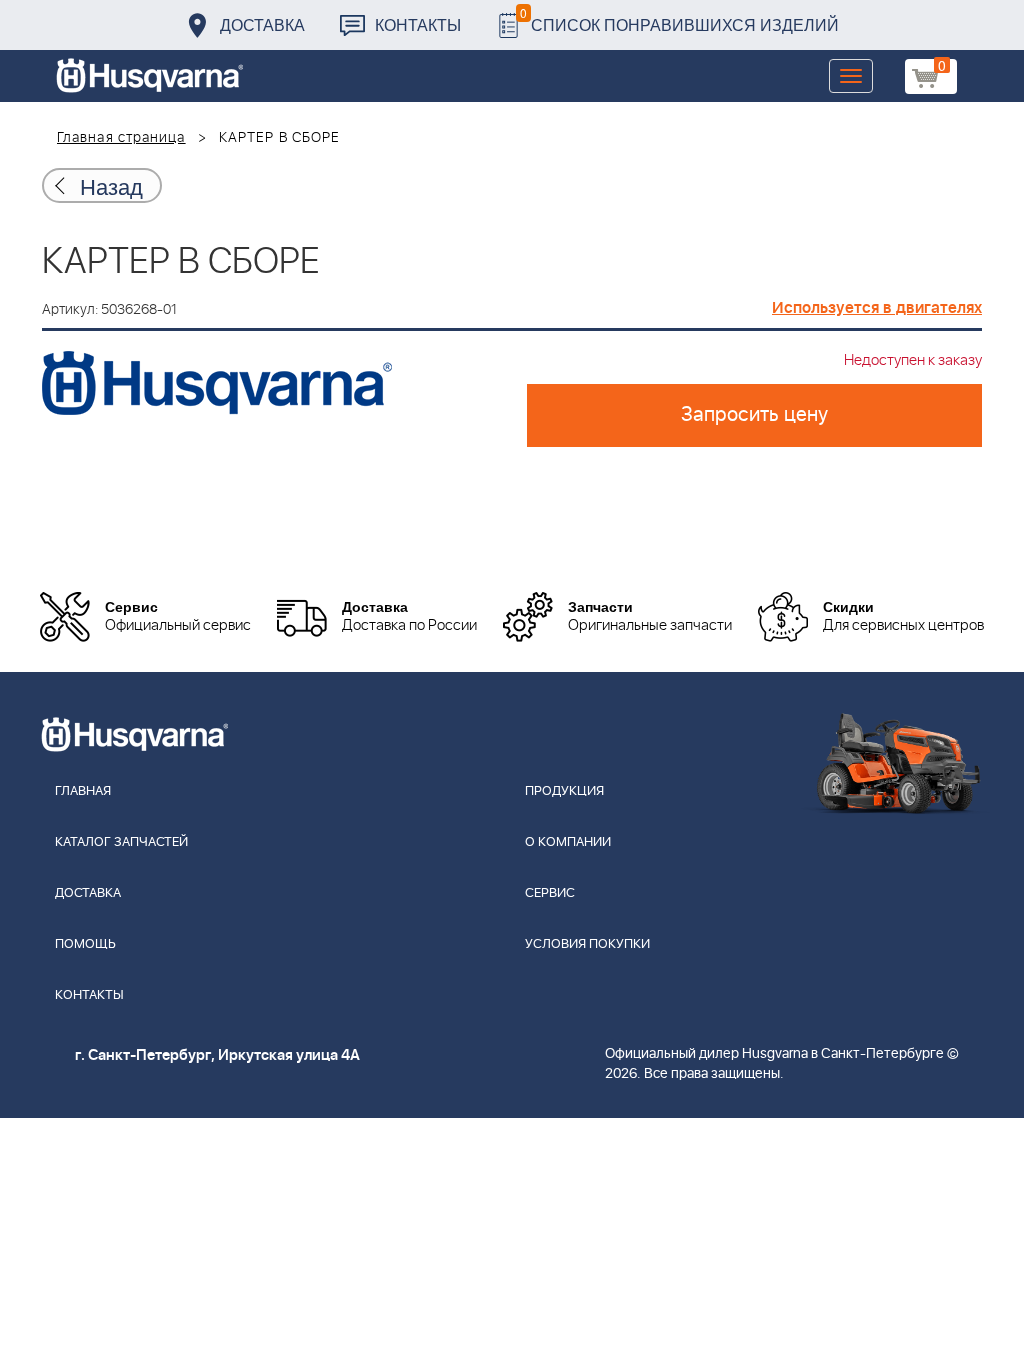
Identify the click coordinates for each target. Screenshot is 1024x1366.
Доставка (262, 24)
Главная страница (121, 138)
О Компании (568, 842)
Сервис (550, 893)
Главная (83, 791)
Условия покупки (587, 944)
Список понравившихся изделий (679, 19)
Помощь (85, 944)
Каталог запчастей (121, 842)
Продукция (564, 791)
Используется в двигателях (877, 308)
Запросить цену (754, 415)
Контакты (418, 24)
